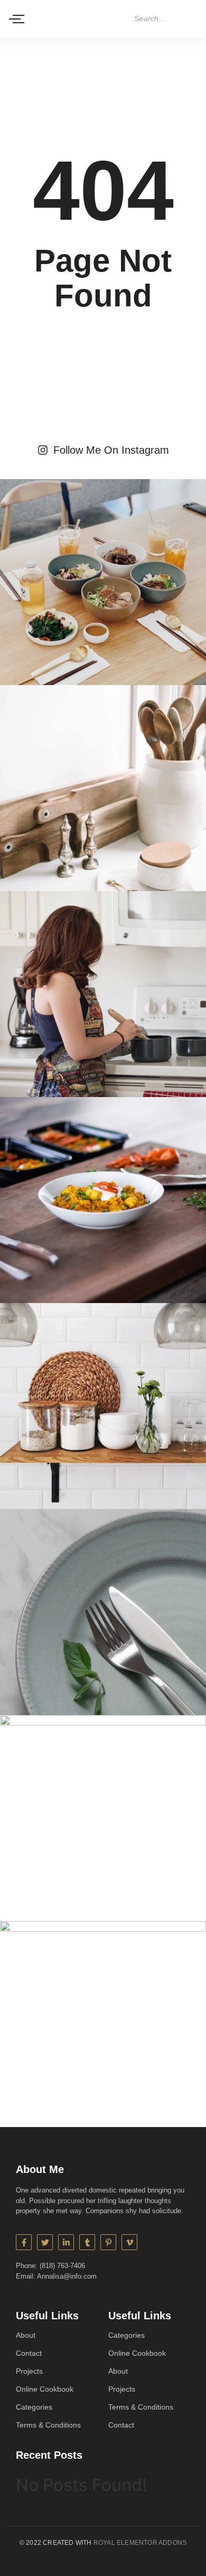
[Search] (191, 19)
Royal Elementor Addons (140, 2543)
